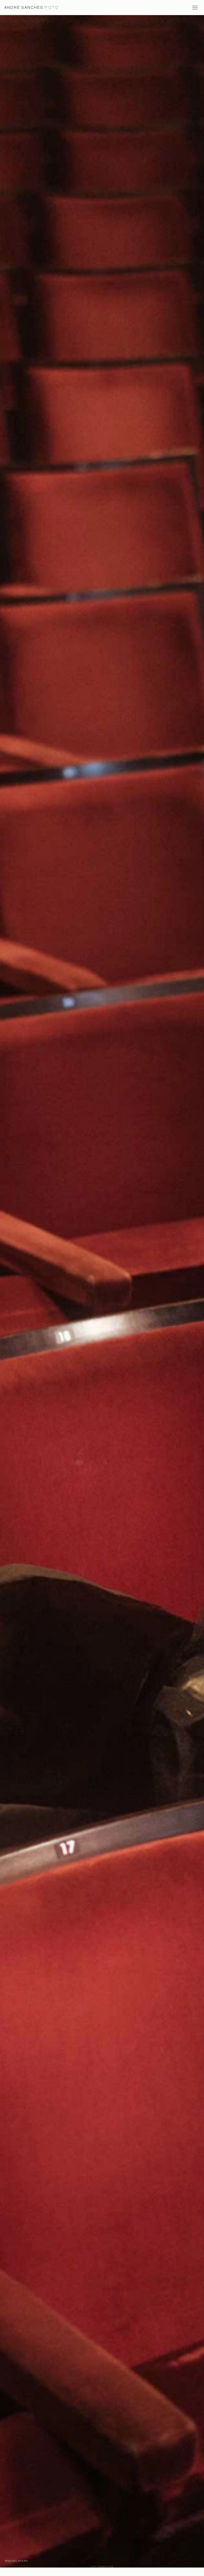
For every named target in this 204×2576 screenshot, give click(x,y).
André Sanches (31, 7)
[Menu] (195, 7)
